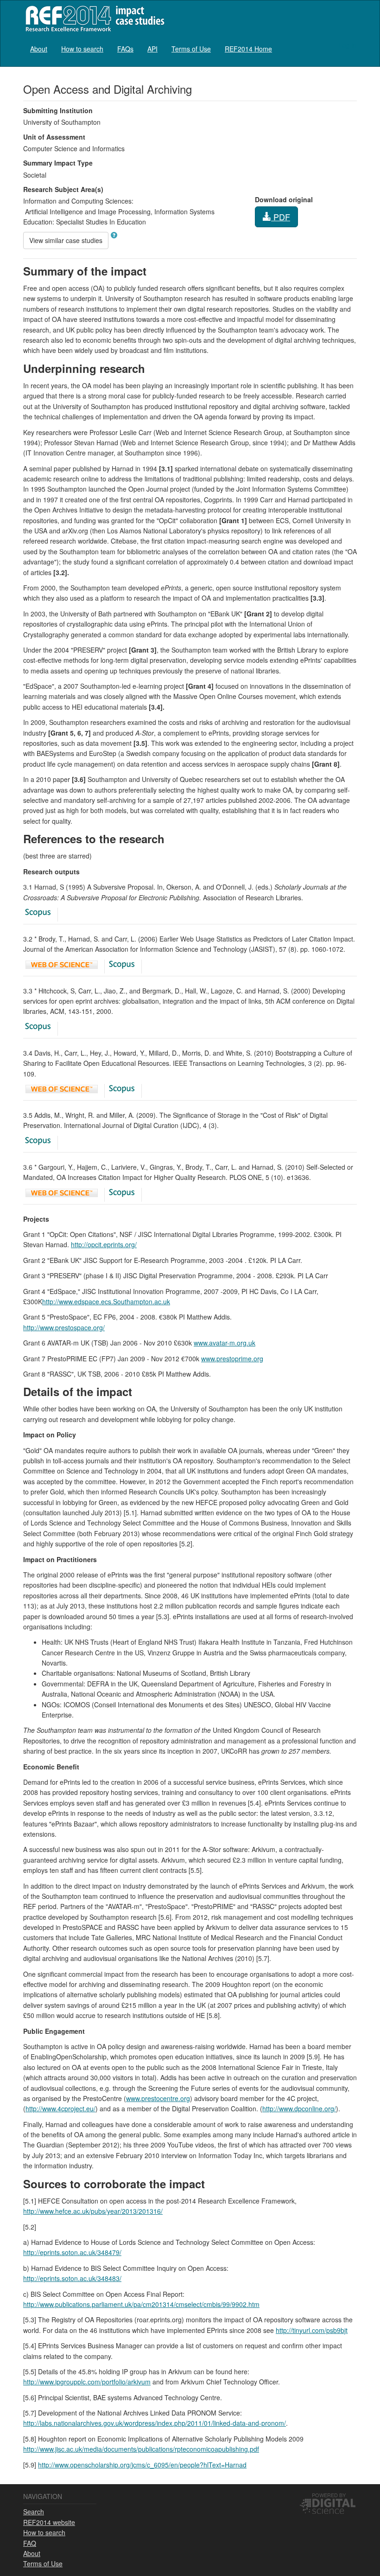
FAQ (30, 2543)
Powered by (329, 2495)
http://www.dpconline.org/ (299, 2108)
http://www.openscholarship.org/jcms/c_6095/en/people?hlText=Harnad (142, 2465)
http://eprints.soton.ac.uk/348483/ (72, 2278)
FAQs (125, 49)
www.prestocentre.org (158, 2098)
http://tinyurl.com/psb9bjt (312, 2330)
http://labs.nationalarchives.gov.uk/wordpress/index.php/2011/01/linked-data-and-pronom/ (155, 2423)
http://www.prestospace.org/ (64, 1327)
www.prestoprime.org (232, 1358)
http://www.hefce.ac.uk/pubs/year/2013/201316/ (93, 2211)
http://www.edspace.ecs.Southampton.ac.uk (106, 1301)
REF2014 (93, 18)
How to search (82, 49)
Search (34, 2512)
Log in (348, 45)
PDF (281, 217)
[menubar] (151, 48)
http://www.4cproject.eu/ (60, 2108)
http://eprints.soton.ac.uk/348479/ (72, 2252)
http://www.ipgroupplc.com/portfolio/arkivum (87, 2382)
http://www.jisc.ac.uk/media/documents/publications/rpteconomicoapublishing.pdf (141, 2449)
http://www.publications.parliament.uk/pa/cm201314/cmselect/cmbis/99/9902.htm (141, 2304)
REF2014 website (49, 2522)
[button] (114, 235)
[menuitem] (39, 48)
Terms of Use (191, 49)
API (152, 49)
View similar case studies (66, 240)
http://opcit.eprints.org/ (104, 1244)
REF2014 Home (248, 49)
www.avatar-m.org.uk (225, 1343)
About (39, 49)
